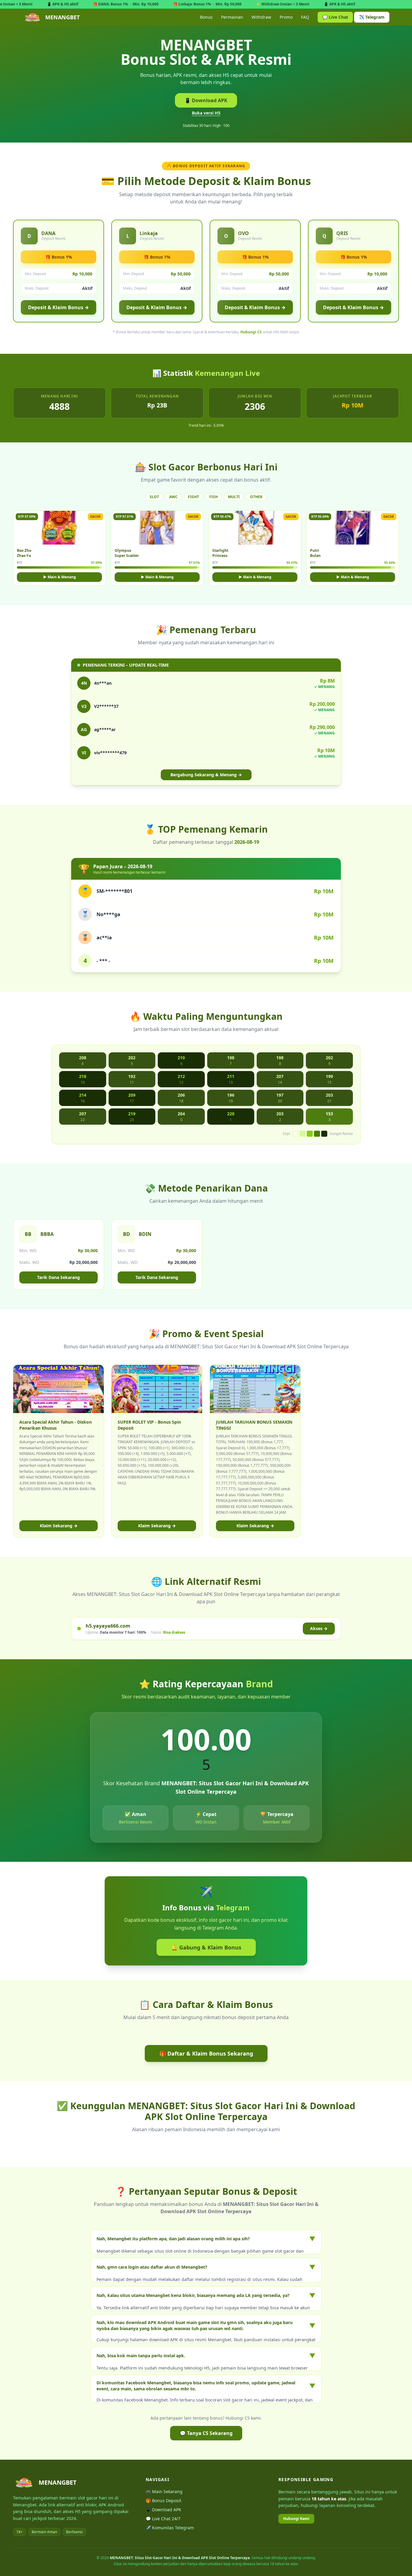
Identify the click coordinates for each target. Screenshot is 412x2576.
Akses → (319, 1628)
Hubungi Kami (296, 2519)
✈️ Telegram (372, 17)
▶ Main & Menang (60, 577)
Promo (286, 17)
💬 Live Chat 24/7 (163, 2519)
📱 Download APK (206, 100)
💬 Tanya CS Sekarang (206, 2433)
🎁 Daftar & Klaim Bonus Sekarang (206, 2053)
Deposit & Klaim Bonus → (59, 307)
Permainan (232, 17)
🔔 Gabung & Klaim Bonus (206, 1947)
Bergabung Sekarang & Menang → (206, 775)
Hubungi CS (251, 332)
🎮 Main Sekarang (164, 2491)
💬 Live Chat (335, 17)
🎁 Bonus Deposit (163, 2501)
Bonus (206, 17)
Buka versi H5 (206, 113)
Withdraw (261, 17)
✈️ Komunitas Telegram (170, 2528)
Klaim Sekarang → (59, 1526)
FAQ (305, 17)
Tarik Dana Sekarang (59, 1277)
